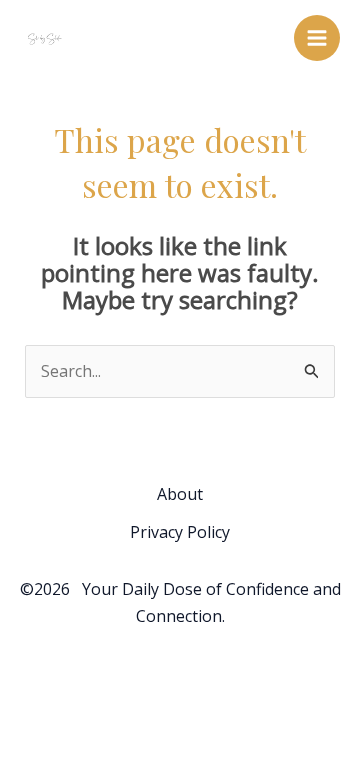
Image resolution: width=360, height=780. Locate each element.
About (180, 494)
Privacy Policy (180, 532)
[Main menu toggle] (317, 38)
